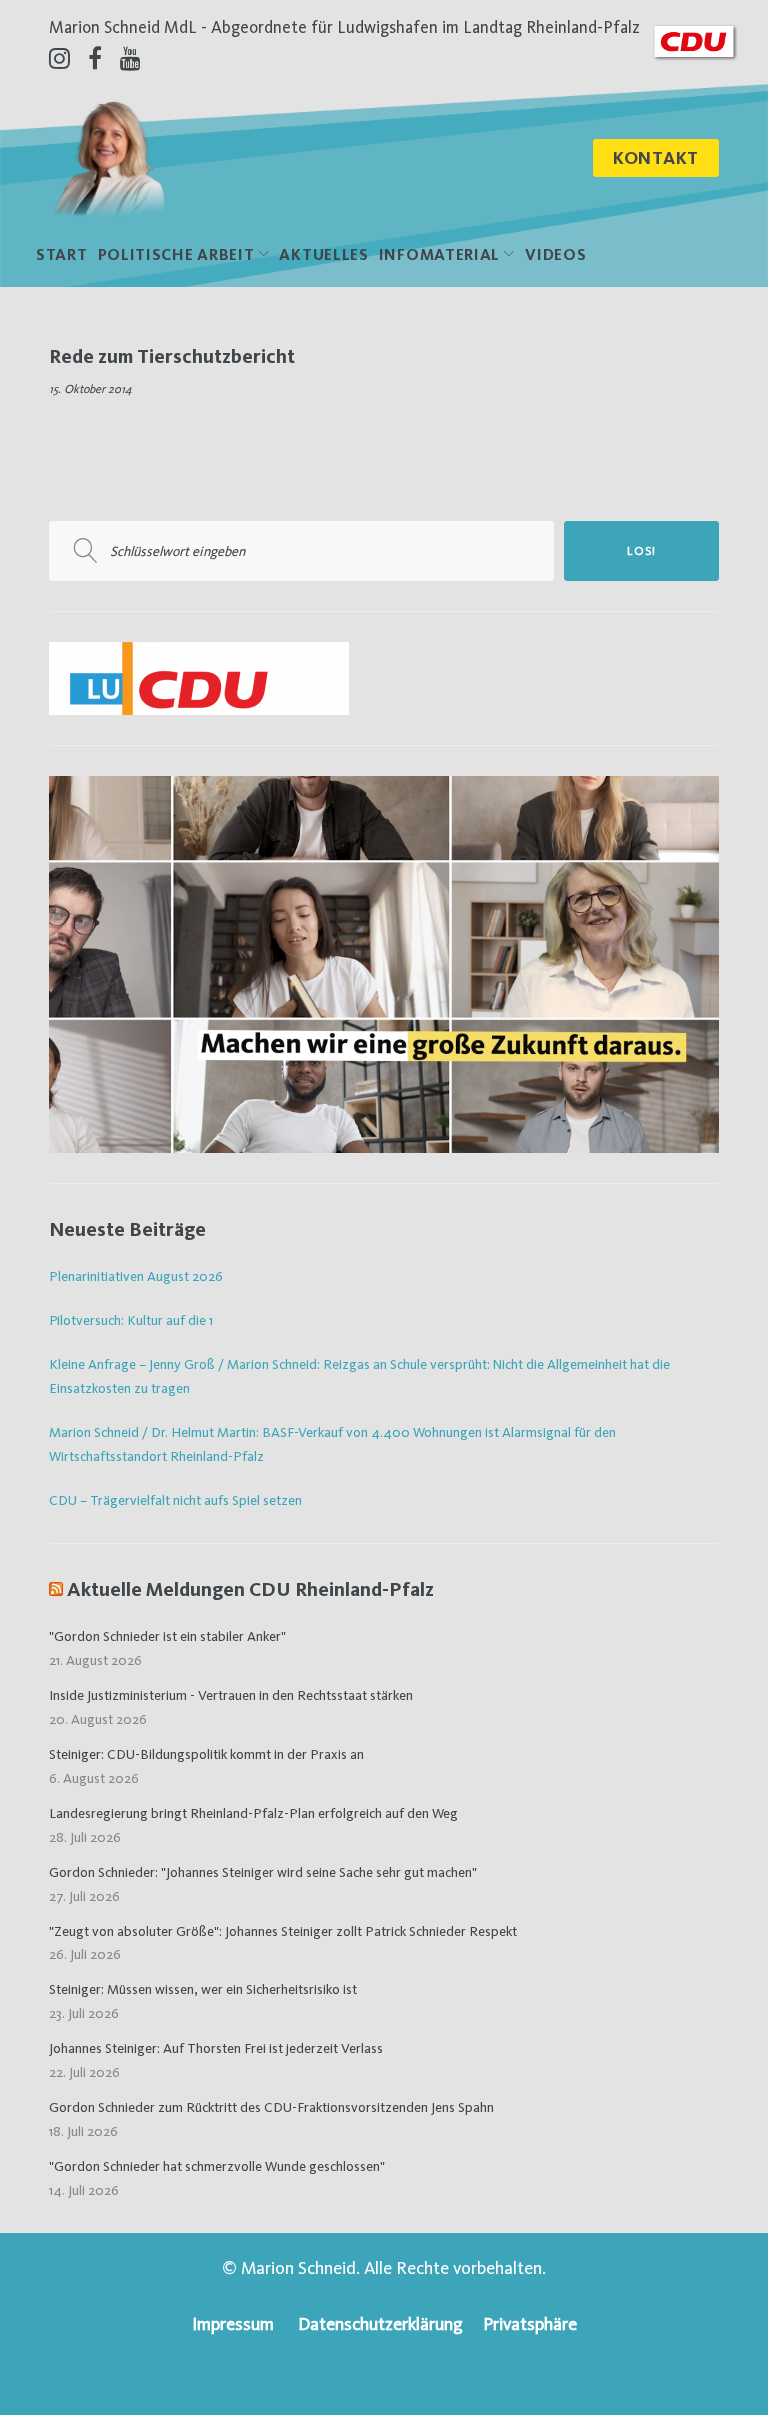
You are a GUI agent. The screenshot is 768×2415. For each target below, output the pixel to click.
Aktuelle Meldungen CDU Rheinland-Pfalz (250, 1589)
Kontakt (656, 157)
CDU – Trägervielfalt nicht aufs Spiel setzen (175, 1500)
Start (62, 254)
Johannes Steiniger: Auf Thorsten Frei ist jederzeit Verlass (216, 2048)
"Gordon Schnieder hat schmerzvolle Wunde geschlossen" (217, 2166)
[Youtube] (130, 58)
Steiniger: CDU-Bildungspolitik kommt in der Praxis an (206, 1754)
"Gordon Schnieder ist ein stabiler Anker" (167, 1636)
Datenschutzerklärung (380, 2323)
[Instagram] (59, 58)
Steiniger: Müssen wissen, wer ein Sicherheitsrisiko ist (203, 1989)
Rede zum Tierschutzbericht (172, 356)
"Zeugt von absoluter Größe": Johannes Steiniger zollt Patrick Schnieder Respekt (283, 1931)
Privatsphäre (530, 2323)
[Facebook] (95, 58)
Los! (641, 551)
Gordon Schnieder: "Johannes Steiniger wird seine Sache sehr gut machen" (263, 1872)
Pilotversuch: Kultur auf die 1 (131, 1320)
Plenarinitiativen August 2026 (136, 1276)
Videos (555, 254)
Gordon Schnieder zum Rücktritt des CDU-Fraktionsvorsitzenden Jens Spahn (271, 2107)
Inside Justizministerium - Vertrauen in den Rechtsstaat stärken (231, 1695)
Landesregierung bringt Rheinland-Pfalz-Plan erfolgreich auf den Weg (253, 1813)
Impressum (233, 2323)
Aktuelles (323, 254)
